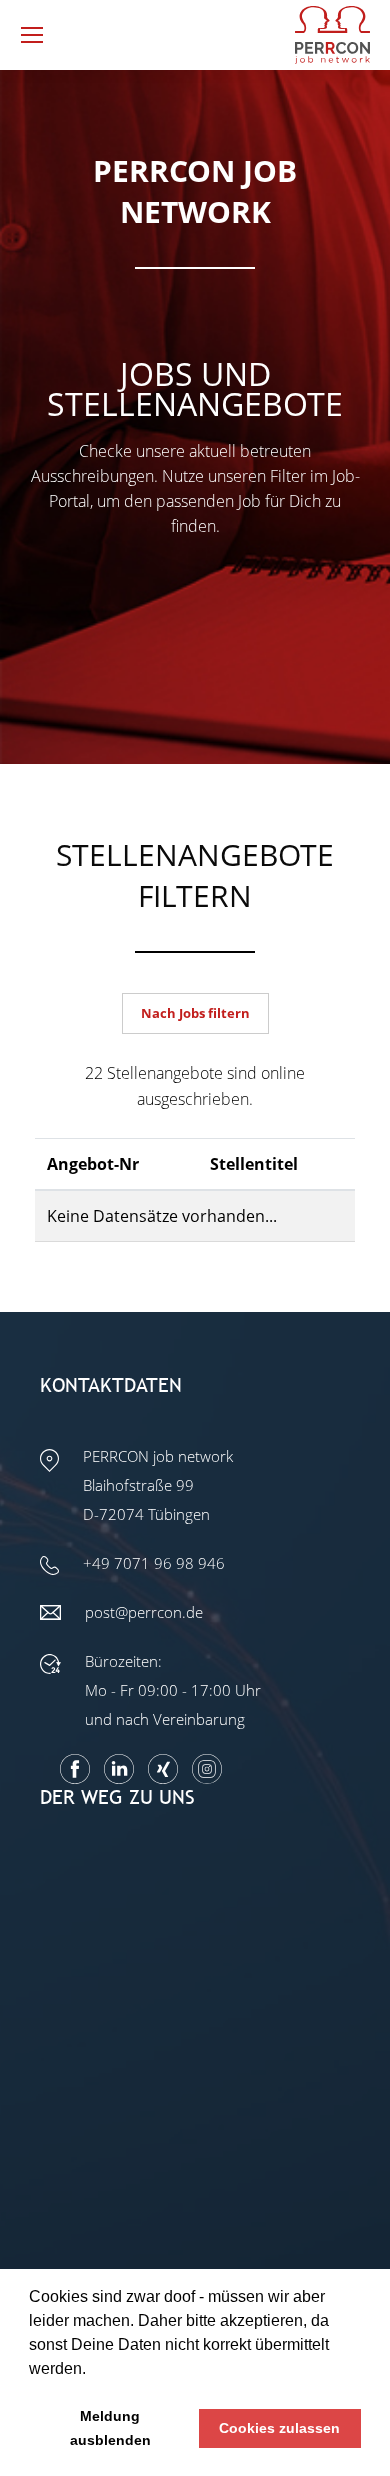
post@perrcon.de (144, 1612)
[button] (93, 2370)
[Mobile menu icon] (32, 35)
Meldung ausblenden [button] (110, 2428)
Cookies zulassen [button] (279, 2428)
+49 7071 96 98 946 (154, 1563)
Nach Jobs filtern (195, 1013)
